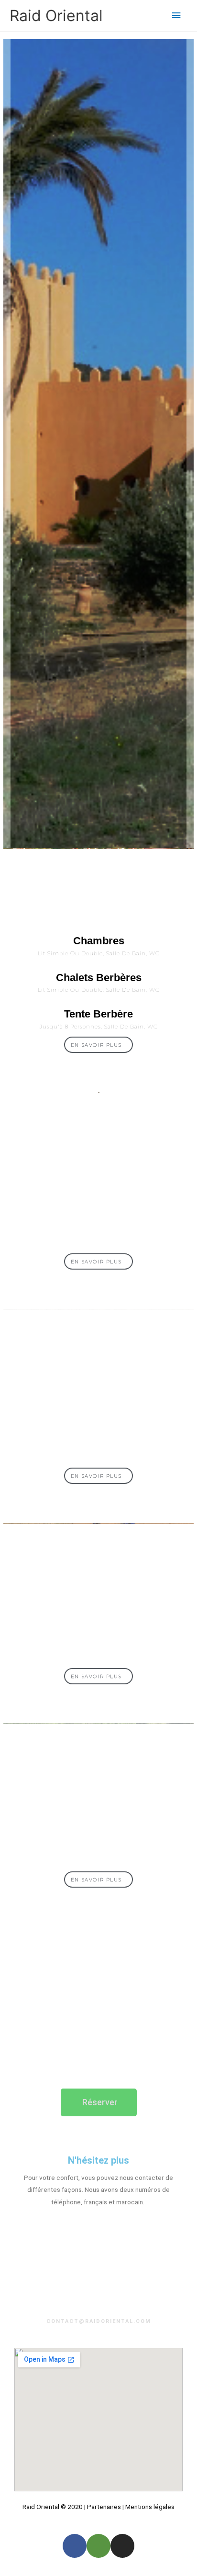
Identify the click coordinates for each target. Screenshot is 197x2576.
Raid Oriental (56, 16)
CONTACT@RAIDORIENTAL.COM (99, 2321)
